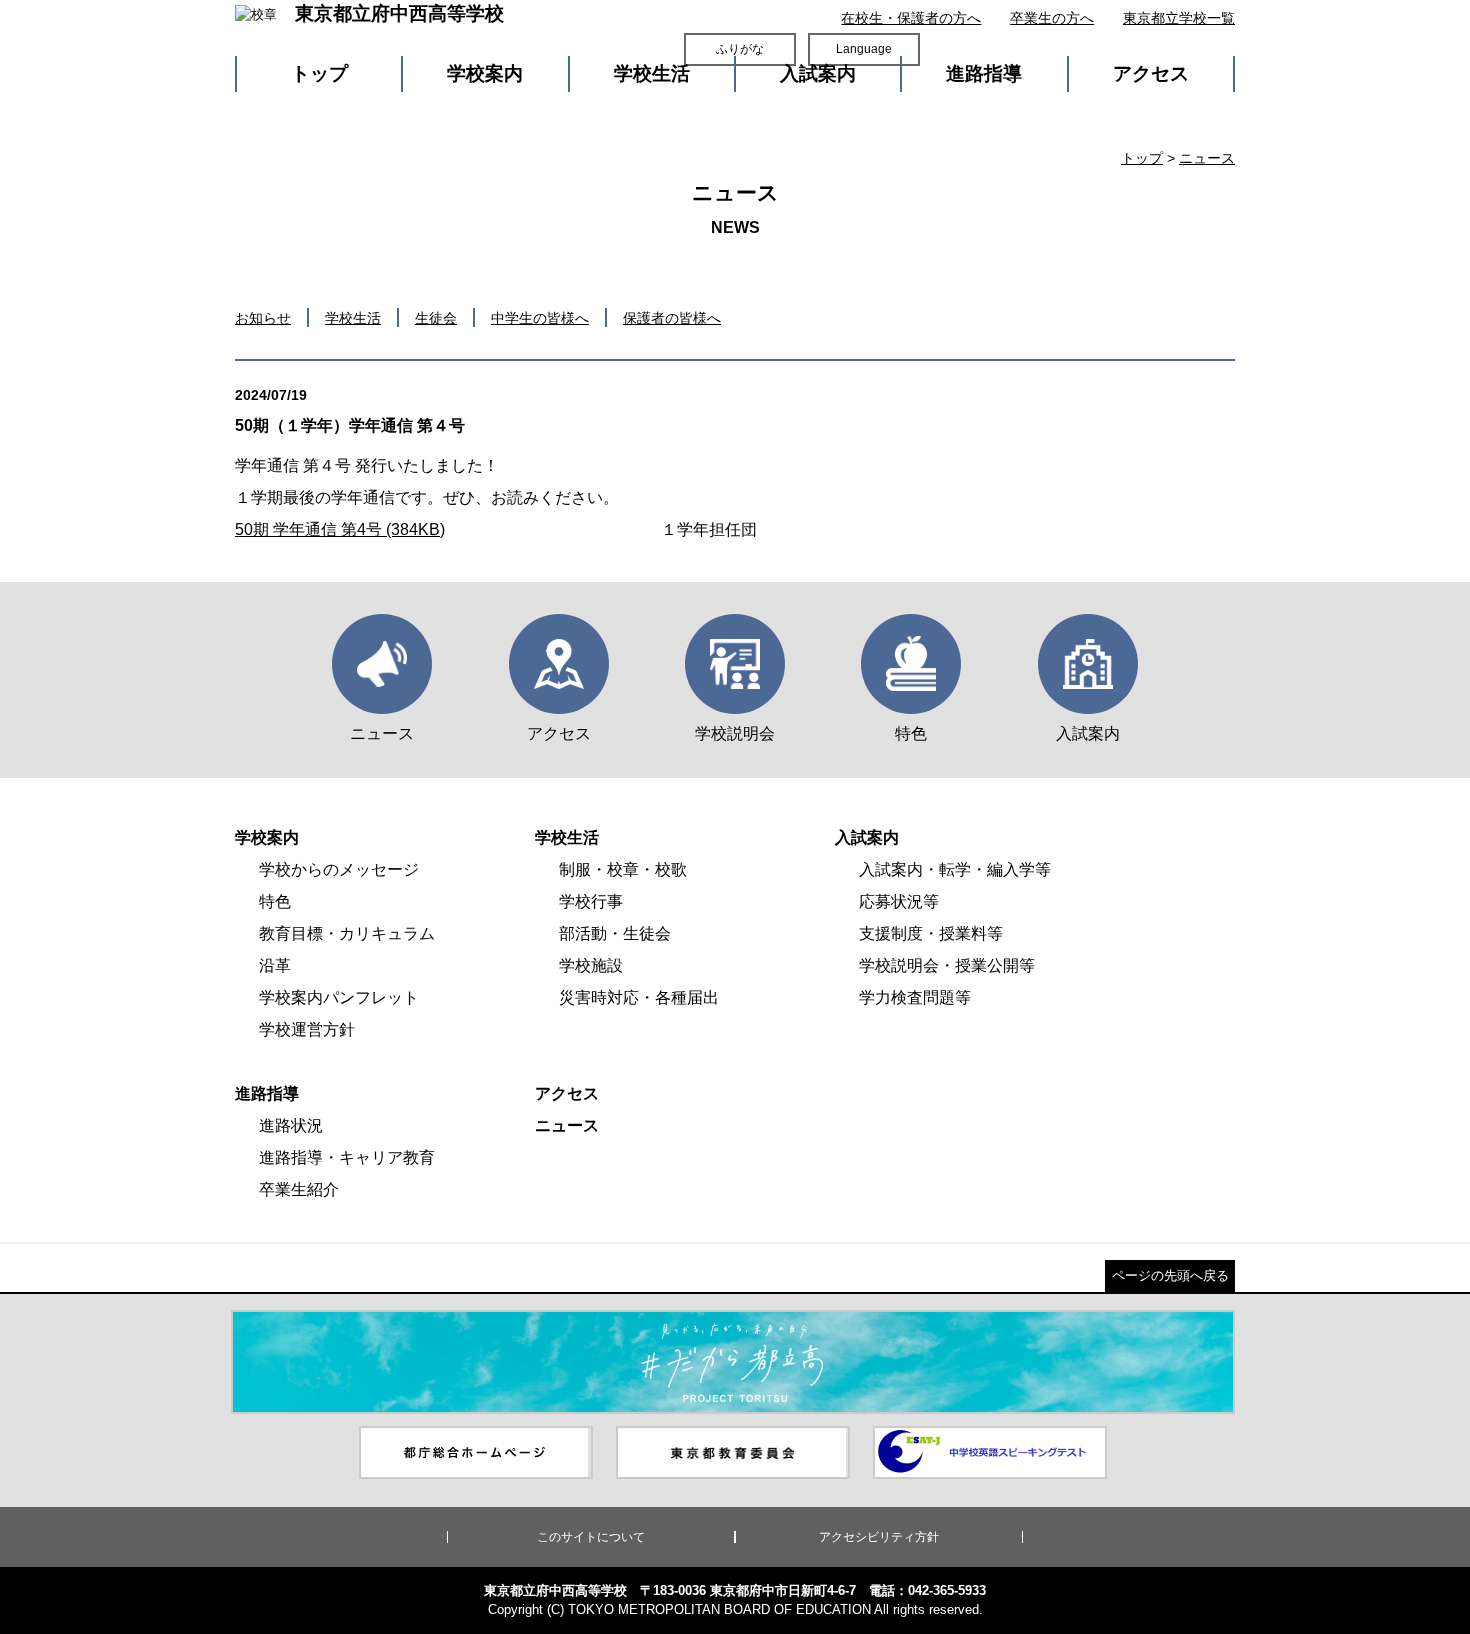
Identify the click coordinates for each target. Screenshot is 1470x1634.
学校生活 (652, 73)
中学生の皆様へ (540, 318)
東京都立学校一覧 (1179, 18)
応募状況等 (899, 901)
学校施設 (591, 965)
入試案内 (818, 73)
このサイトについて (591, 1537)
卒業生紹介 (299, 1189)
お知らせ (263, 318)
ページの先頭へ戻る (1170, 1275)
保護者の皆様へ (672, 318)
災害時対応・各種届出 (639, 997)
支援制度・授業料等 (931, 933)
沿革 (275, 965)
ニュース (1207, 158)
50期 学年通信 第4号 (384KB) (340, 529)
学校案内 (485, 73)
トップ (319, 73)
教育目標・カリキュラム (347, 933)
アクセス (1151, 73)
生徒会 (436, 318)
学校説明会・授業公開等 (947, 965)
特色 (275, 901)
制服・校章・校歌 (623, 869)
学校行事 (591, 901)
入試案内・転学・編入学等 (955, 869)
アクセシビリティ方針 (879, 1537)
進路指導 (984, 73)
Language (864, 49)
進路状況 (291, 1125)
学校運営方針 (307, 1029)
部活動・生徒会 (615, 933)
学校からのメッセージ (339, 869)
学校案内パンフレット (339, 997)
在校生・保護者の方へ (911, 18)
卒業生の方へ (1052, 18)
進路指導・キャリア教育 (347, 1157)
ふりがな (740, 49)
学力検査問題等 (915, 997)
